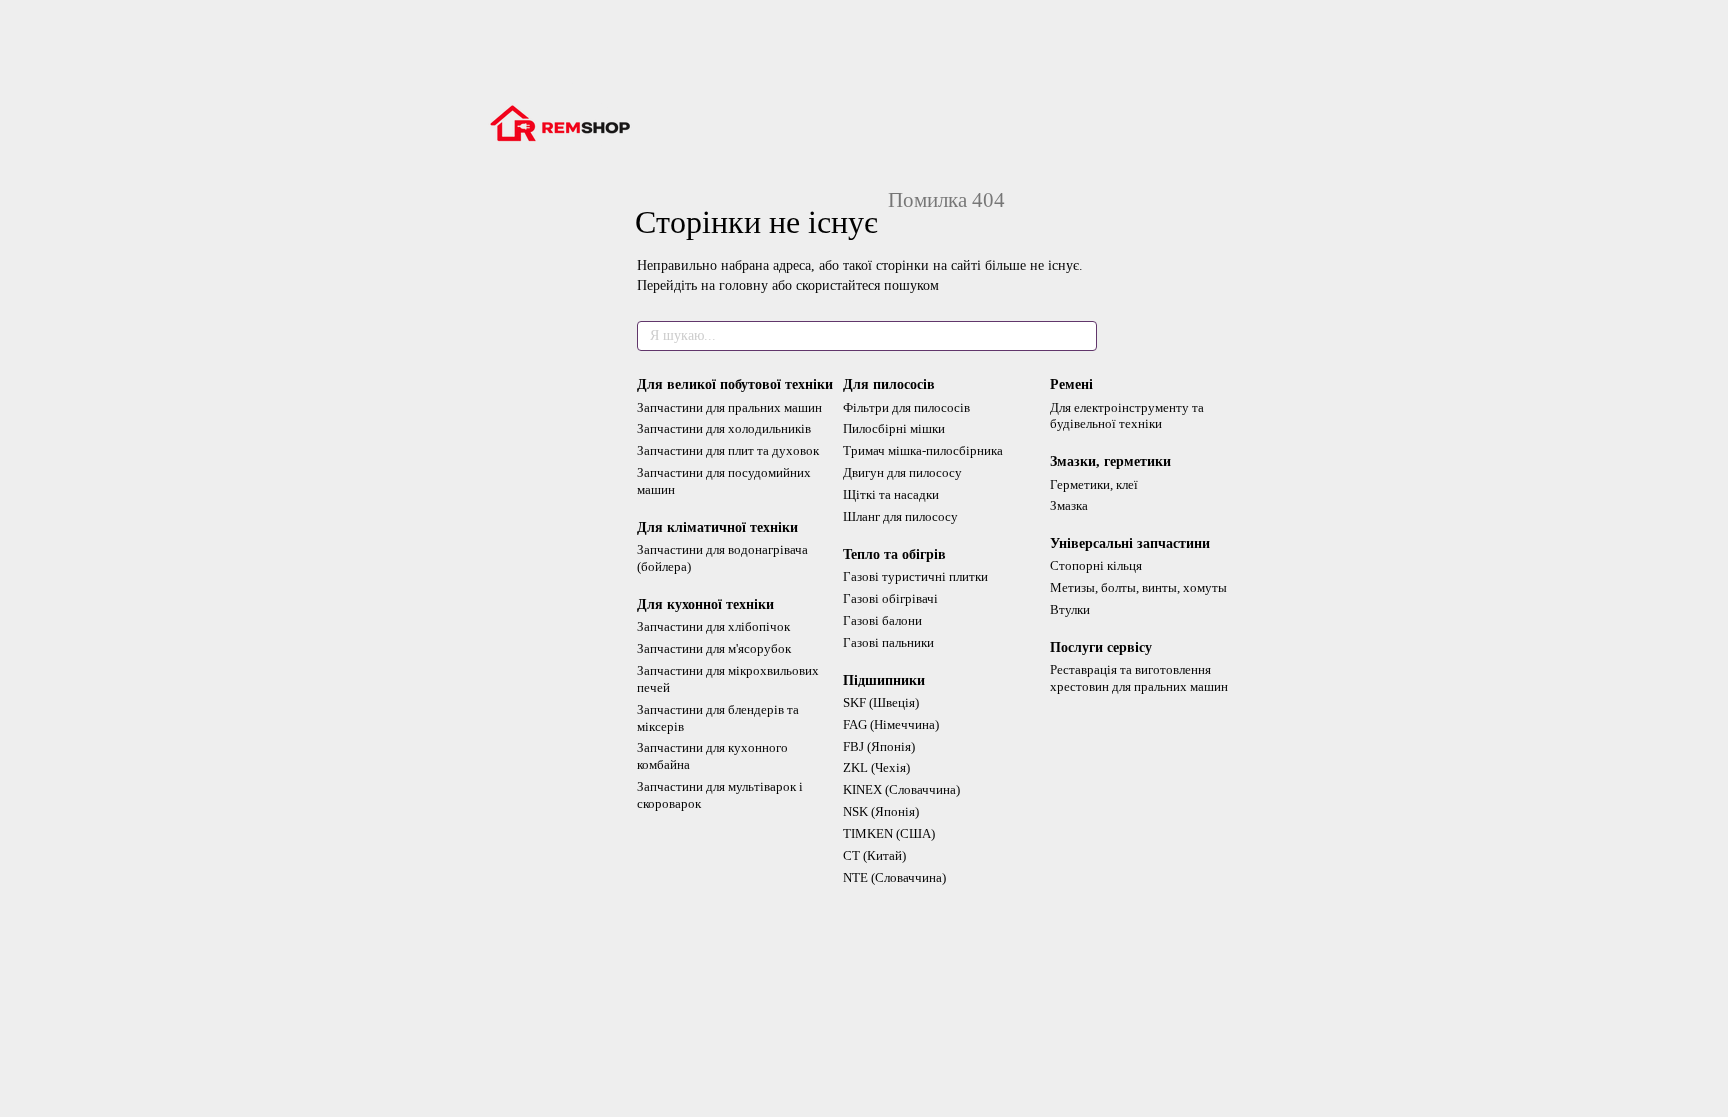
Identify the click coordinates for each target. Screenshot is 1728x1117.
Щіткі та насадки (891, 494)
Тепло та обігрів (894, 554)
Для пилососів (889, 384)
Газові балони (882, 620)
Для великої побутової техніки (735, 384)
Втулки (1070, 609)
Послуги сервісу (1101, 647)
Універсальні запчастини (1130, 543)
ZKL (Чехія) (876, 767)
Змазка (1069, 505)
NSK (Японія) (881, 811)
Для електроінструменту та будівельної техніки (1127, 416)
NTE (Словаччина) (894, 877)
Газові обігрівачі (890, 598)
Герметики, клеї (1094, 484)
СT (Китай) (874, 855)
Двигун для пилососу (902, 472)
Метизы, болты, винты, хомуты (1138, 587)
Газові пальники (888, 642)
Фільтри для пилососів (906, 407)
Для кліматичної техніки (717, 527)
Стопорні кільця (1096, 565)
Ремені (1071, 384)
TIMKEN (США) (889, 833)
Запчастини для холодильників (724, 428)
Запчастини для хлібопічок (713, 626)
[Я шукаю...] (1081, 336)
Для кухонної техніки (705, 604)
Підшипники (884, 680)
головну (743, 285)
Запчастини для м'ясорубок (714, 648)
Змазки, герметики (1110, 461)
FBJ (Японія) (879, 746)
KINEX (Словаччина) (901, 789)
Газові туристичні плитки (915, 576)
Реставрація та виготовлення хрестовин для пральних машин (1139, 678)
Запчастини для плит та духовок (728, 450)
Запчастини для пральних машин (729, 407)
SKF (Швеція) (881, 702)
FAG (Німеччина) (891, 724)
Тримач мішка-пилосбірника (923, 450)
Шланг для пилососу (900, 516)
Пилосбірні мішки (894, 428)
